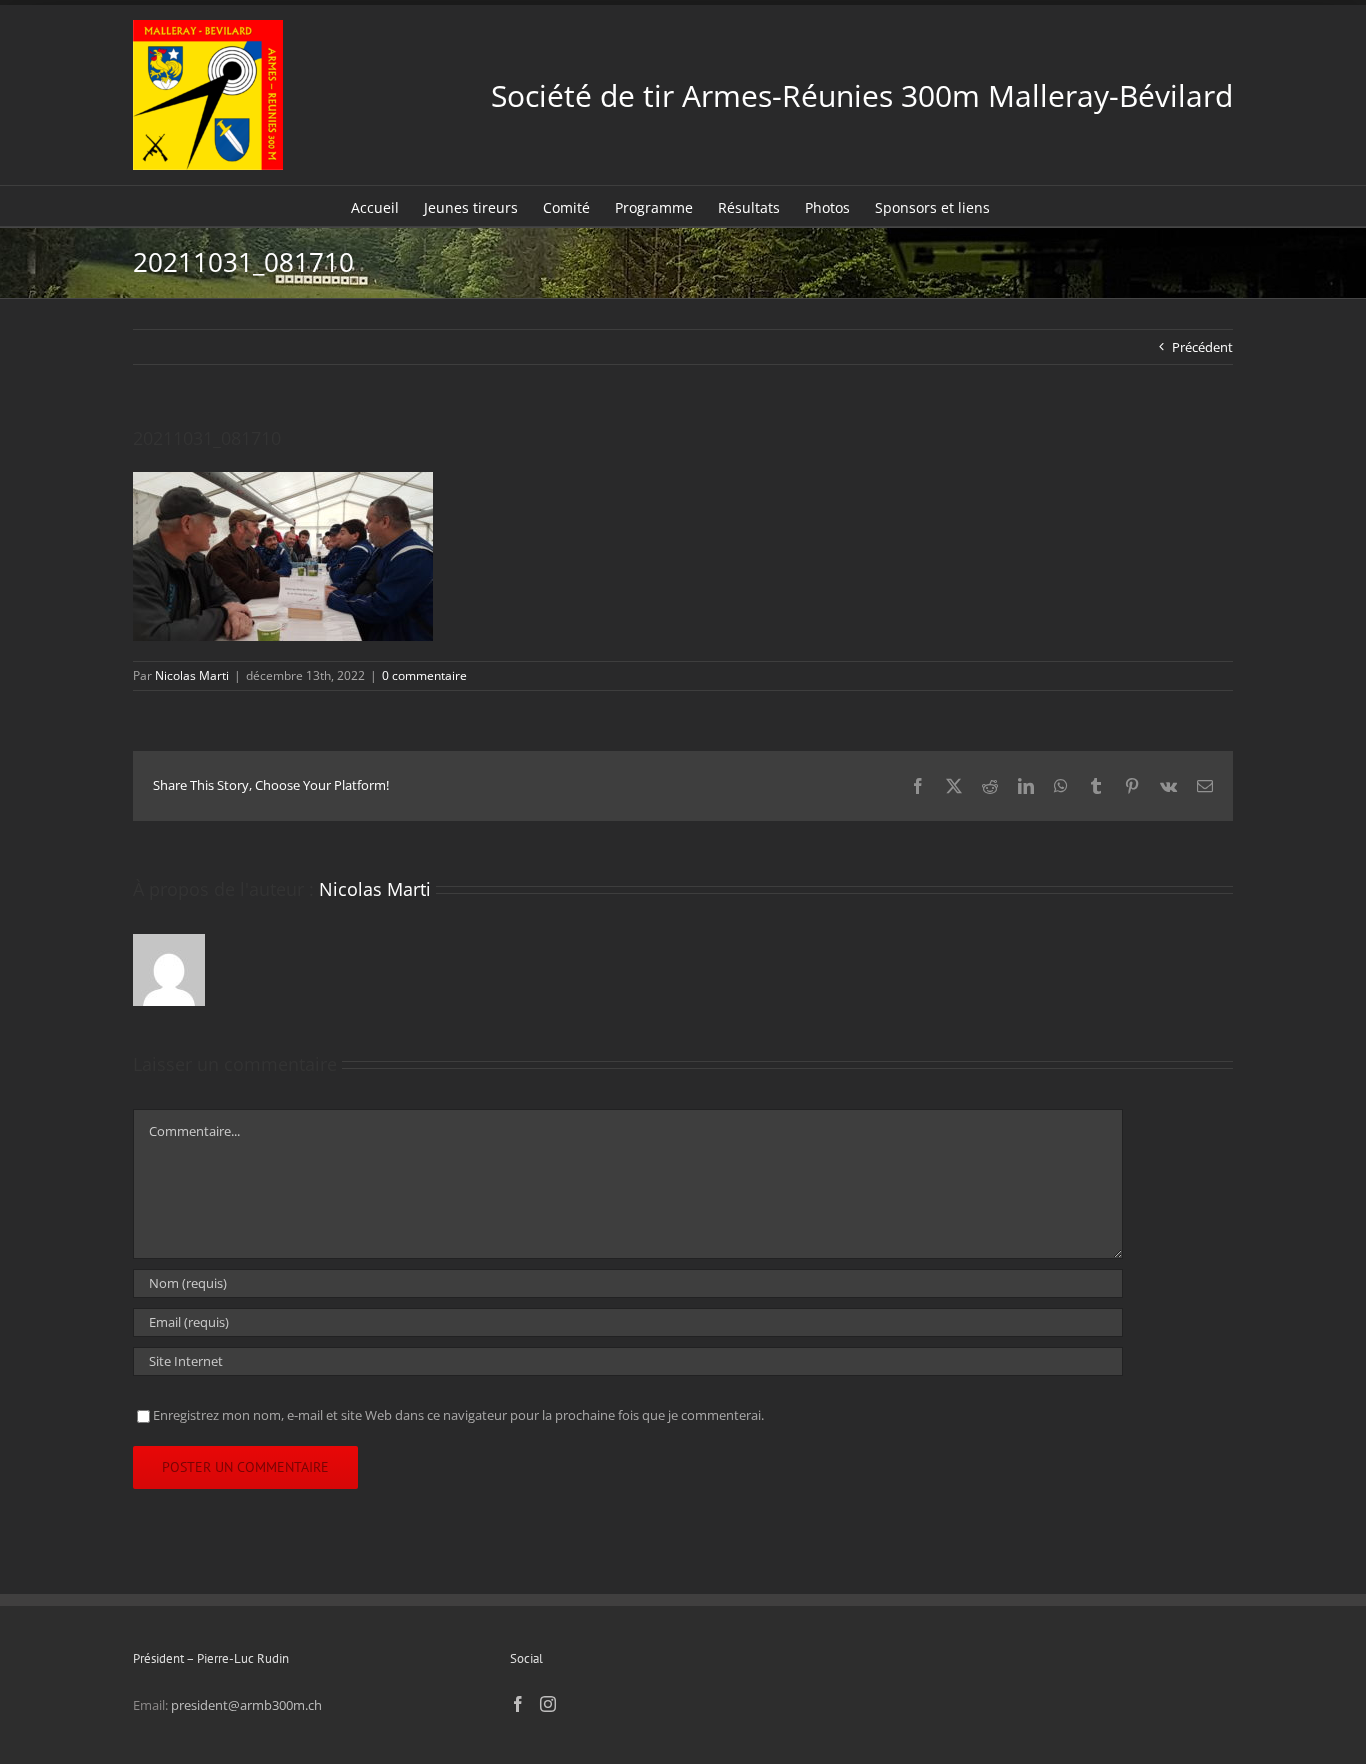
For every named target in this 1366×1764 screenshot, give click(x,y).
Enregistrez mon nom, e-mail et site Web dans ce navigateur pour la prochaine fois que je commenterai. (458, 1415)
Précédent (1202, 347)
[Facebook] (518, 1704)
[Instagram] (548, 1704)
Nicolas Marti (192, 675)
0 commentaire (424, 675)
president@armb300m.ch (246, 1705)
